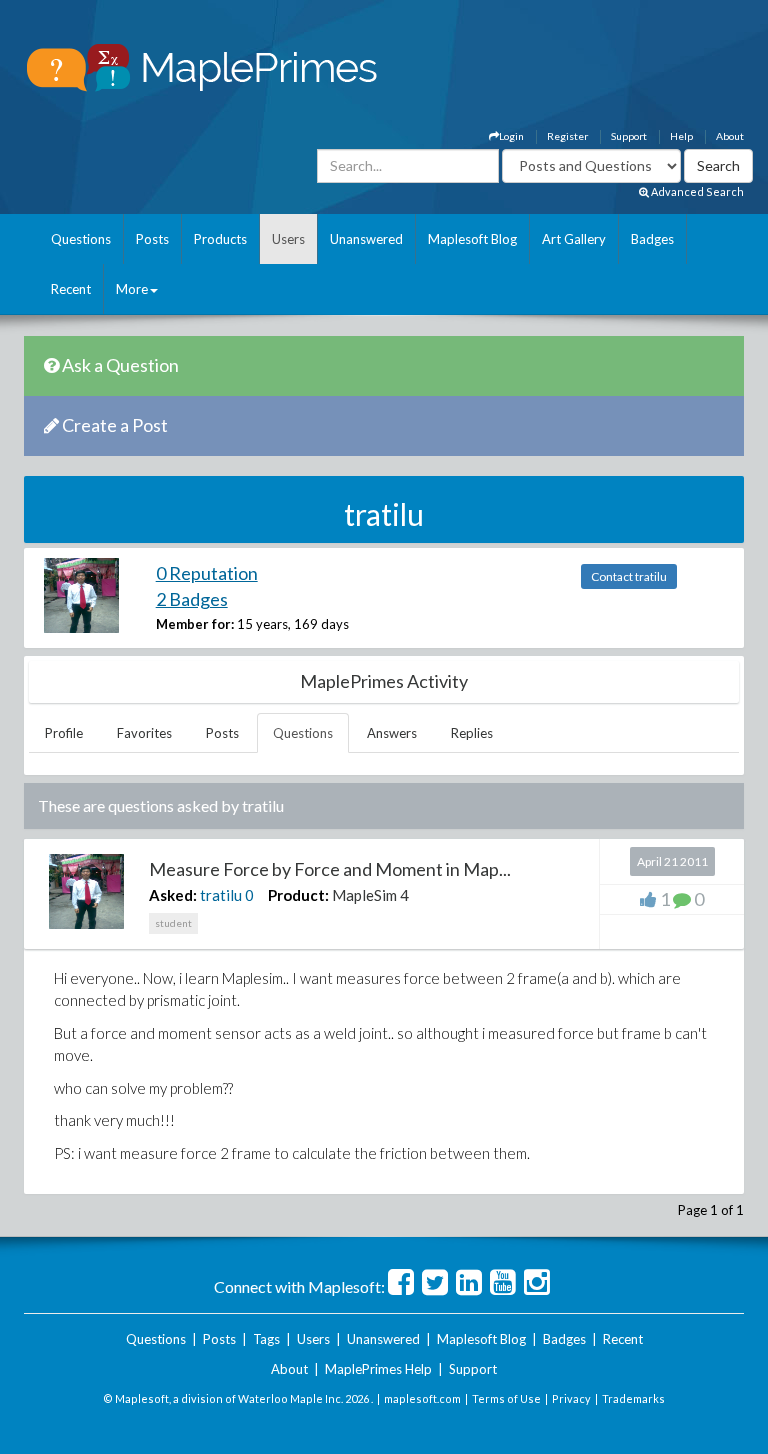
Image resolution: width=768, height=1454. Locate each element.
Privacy (571, 1398)
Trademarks (633, 1398)
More (132, 289)
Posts (152, 239)
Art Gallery (574, 239)
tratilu (221, 895)
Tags (266, 1339)
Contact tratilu (629, 576)
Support (629, 136)
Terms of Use (506, 1398)
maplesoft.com (422, 1398)
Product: (298, 895)
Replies (472, 733)
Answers (392, 733)
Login (511, 136)
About (730, 136)
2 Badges (192, 599)
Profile (64, 733)
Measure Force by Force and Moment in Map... (330, 869)
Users (288, 239)
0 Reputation (207, 573)
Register (567, 136)
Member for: (195, 624)
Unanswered (366, 239)
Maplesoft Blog (472, 239)
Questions (81, 239)
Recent (71, 289)
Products (220, 239)
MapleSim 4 (370, 895)
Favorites (144, 733)
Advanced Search (696, 191)
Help (681, 136)
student (173, 923)
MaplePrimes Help (378, 1369)
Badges (652, 239)
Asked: (173, 895)
